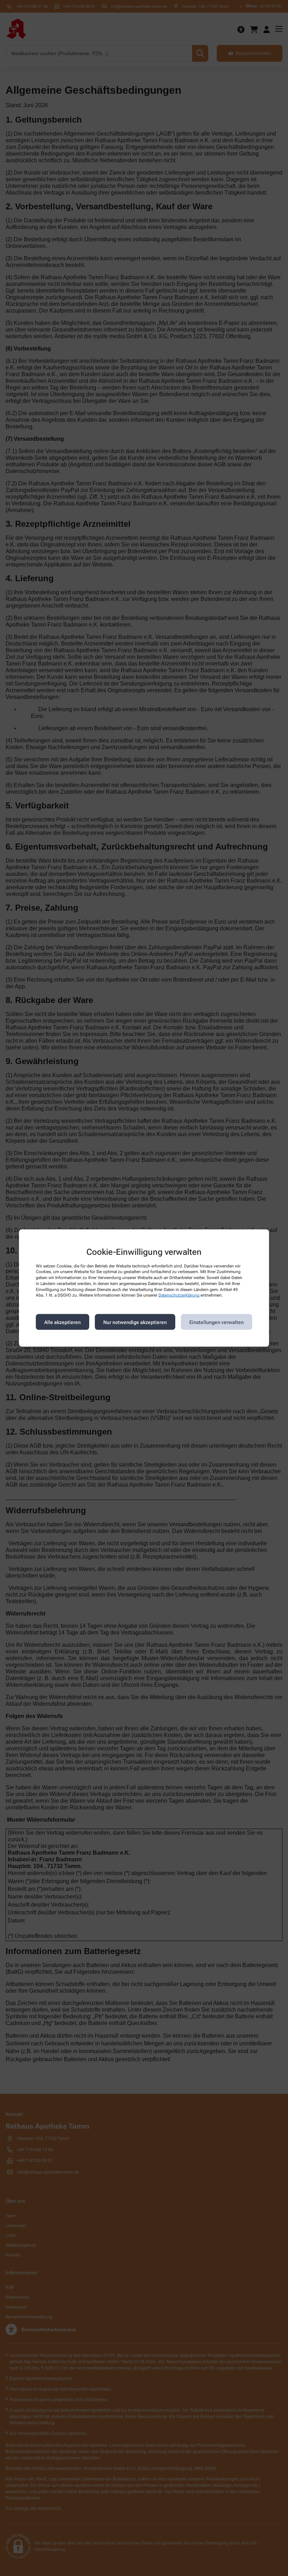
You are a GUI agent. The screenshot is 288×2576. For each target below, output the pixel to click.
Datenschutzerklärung (179, 1295)
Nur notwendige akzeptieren (135, 1322)
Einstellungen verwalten (217, 1322)
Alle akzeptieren (63, 1322)
